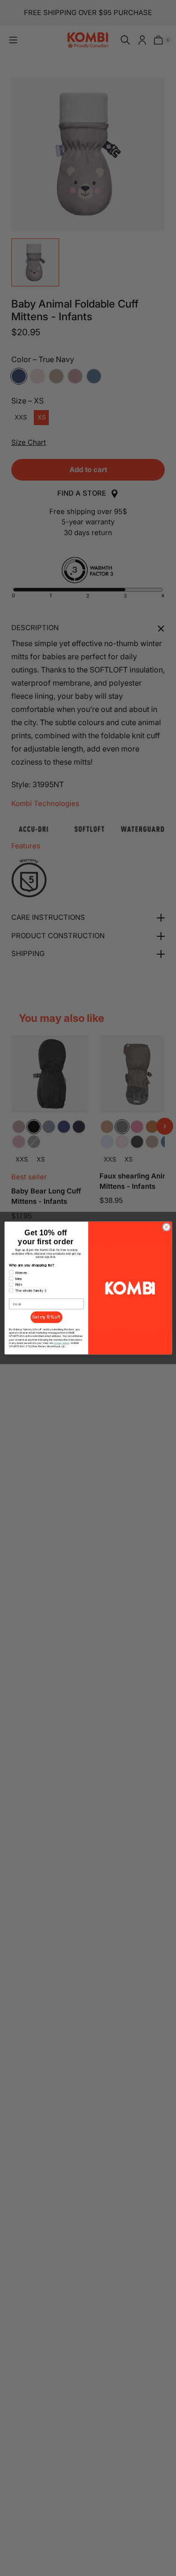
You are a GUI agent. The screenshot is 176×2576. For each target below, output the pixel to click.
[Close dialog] (166, 1227)
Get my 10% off (46, 1317)
